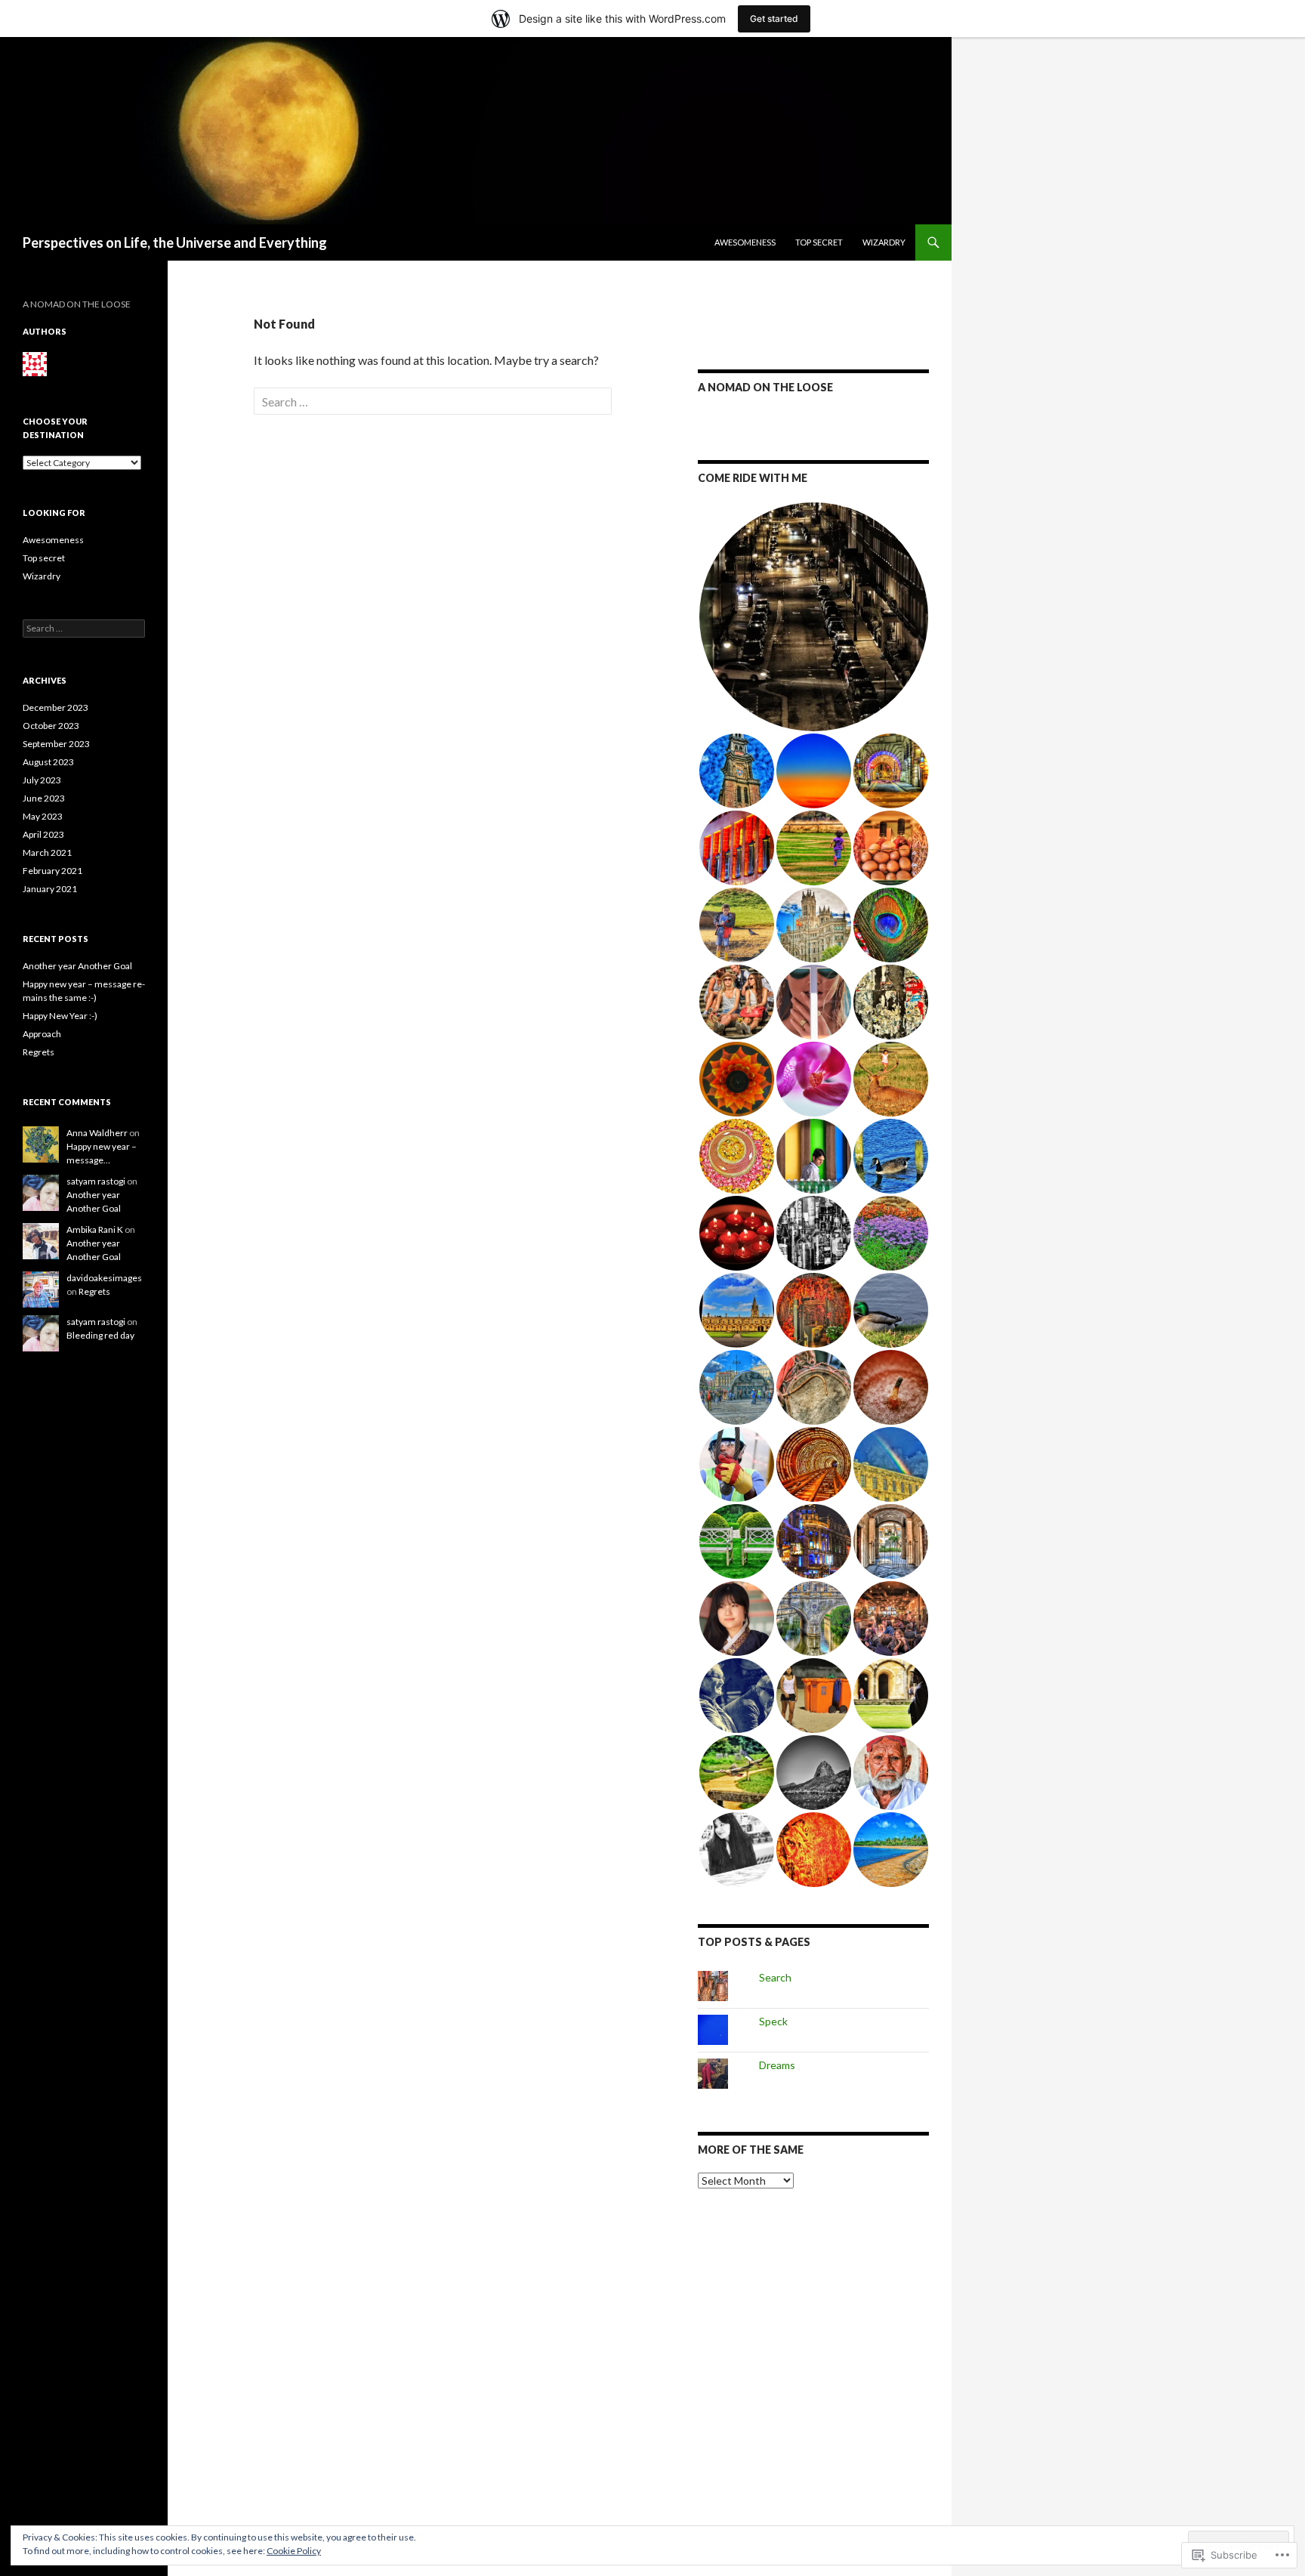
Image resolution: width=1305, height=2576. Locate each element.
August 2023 (48, 762)
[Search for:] (433, 402)
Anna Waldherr (97, 1133)
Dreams (777, 2065)
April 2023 (43, 834)
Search (775, 1977)
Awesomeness (745, 242)
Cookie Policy (294, 2551)
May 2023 (43, 816)
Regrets (39, 1052)
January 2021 (50, 889)
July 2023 (42, 780)
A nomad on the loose (765, 387)
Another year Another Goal (77, 966)
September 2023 (56, 744)
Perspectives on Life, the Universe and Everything (175, 242)
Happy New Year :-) (60, 1016)
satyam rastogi (96, 1181)
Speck (773, 2021)
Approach (42, 1034)
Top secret (819, 242)
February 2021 (52, 871)
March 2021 (47, 852)
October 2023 (51, 726)
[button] (813, 617)
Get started (774, 19)
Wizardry (884, 242)
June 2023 (44, 798)
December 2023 (56, 707)
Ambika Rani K (95, 1229)
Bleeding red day (100, 1335)
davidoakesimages (104, 1278)
